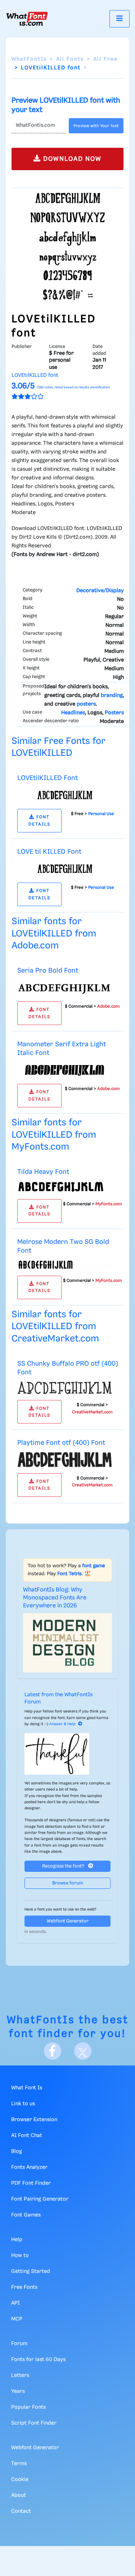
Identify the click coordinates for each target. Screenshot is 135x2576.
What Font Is (27, 2088)
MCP (17, 2319)
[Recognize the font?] (67, 1754)
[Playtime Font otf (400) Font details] (65, 1460)
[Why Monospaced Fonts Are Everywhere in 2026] (67, 1643)
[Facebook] (53, 2051)
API (15, 2303)
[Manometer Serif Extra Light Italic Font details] (65, 1070)
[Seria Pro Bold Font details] (65, 987)
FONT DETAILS (39, 820)
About (19, 2495)
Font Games (26, 2215)
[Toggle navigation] (120, 19)
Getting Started (31, 2271)
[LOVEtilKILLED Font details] (65, 795)
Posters (114, 713)
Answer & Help (62, 1724)
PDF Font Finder (31, 2183)
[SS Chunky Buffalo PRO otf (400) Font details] (65, 1388)
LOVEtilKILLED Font (48, 778)
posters (86, 704)
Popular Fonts (28, 2407)
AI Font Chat (27, 2136)
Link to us (23, 2104)
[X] (83, 2051)
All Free (105, 59)
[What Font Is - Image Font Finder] (27, 19)
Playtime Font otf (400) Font (61, 1443)
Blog (17, 2151)
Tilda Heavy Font (43, 1172)
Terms (19, 2464)
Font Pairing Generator (40, 2199)
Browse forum (68, 1883)
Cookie (20, 2480)
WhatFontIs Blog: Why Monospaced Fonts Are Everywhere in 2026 (55, 1598)
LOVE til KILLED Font (49, 852)
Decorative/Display (100, 591)
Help (17, 2240)
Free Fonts (24, 2287)
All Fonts (70, 59)
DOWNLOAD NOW (71, 159)
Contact (21, 2511)
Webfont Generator (68, 1921)
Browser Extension (34, 2120)
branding (112, 695)
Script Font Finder (34, 2423)
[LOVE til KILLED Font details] (65, 869)
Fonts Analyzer (29, 2167)
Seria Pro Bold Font (48, 971)
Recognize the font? (64, 1866)
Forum (19, 2344)
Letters (20, 2375)
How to (20, 2256)
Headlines (73, 713)
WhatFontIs (29, 59)
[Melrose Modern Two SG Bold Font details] (65, 1265)
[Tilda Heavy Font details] (65, 1187)
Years (18, 2391)
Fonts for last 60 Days (38, 2360)
